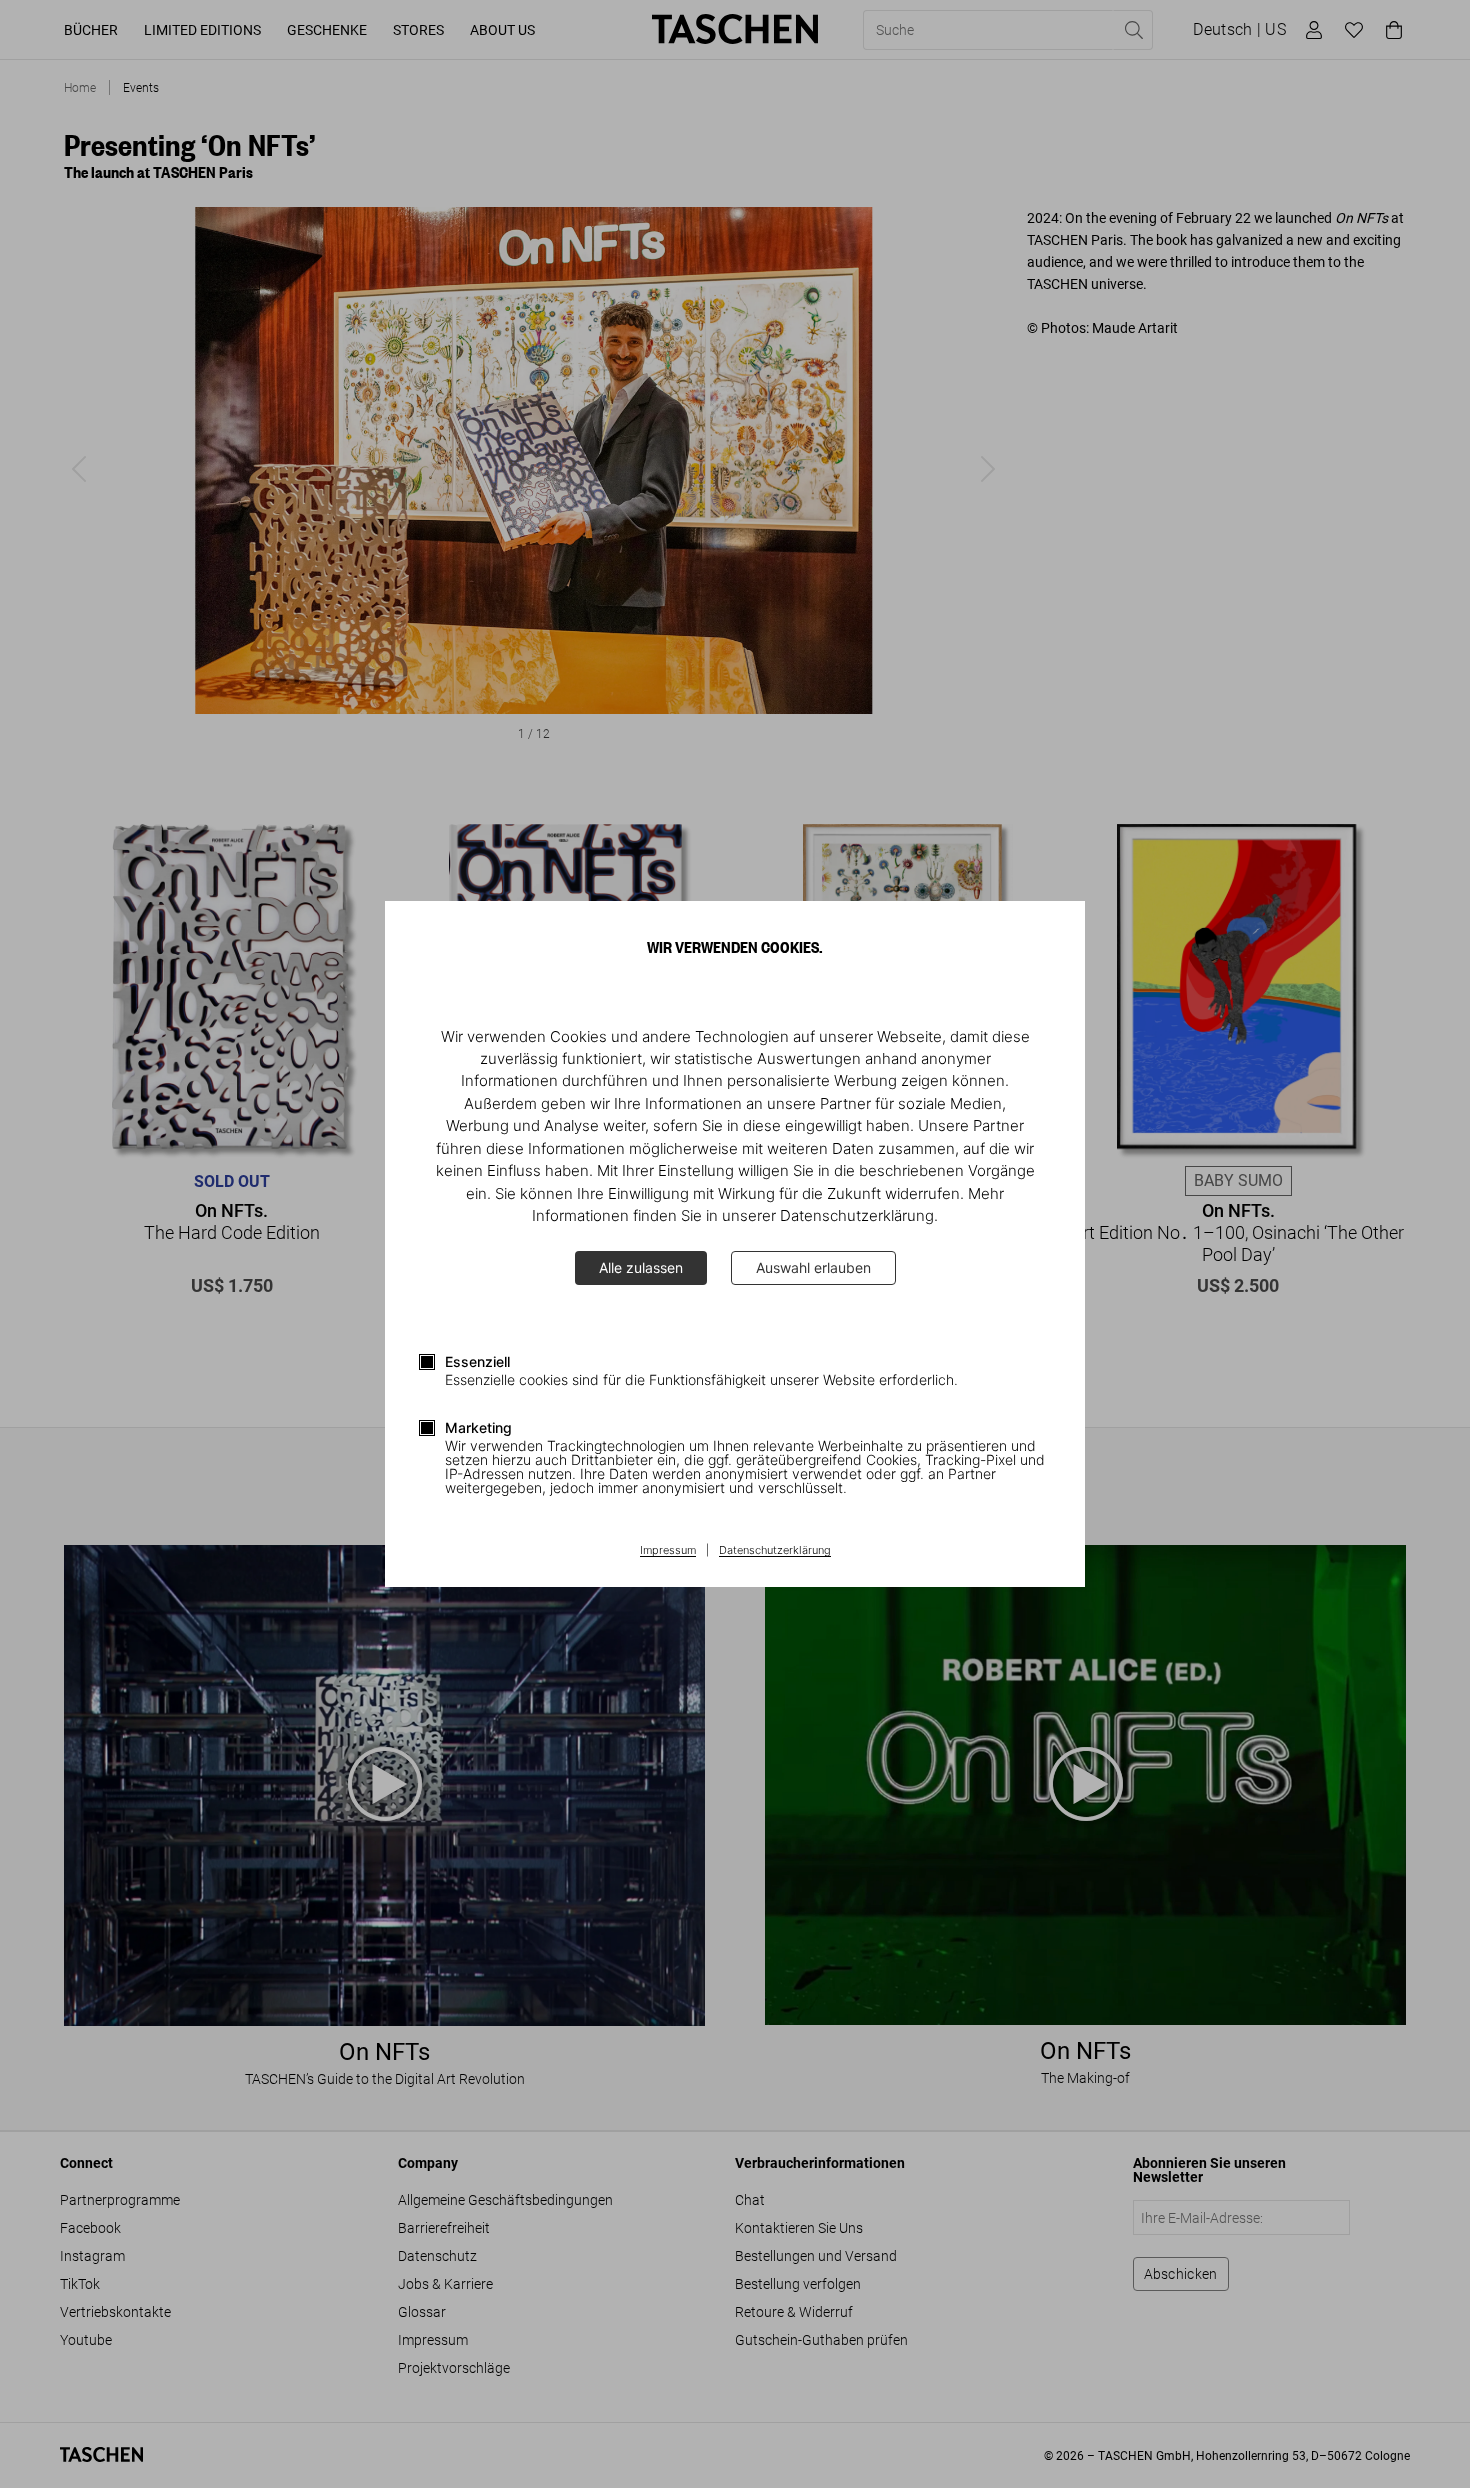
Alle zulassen (641, 1267)
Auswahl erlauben (813, 1267)
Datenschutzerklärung (775, 1551)
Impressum (668, 1551)
